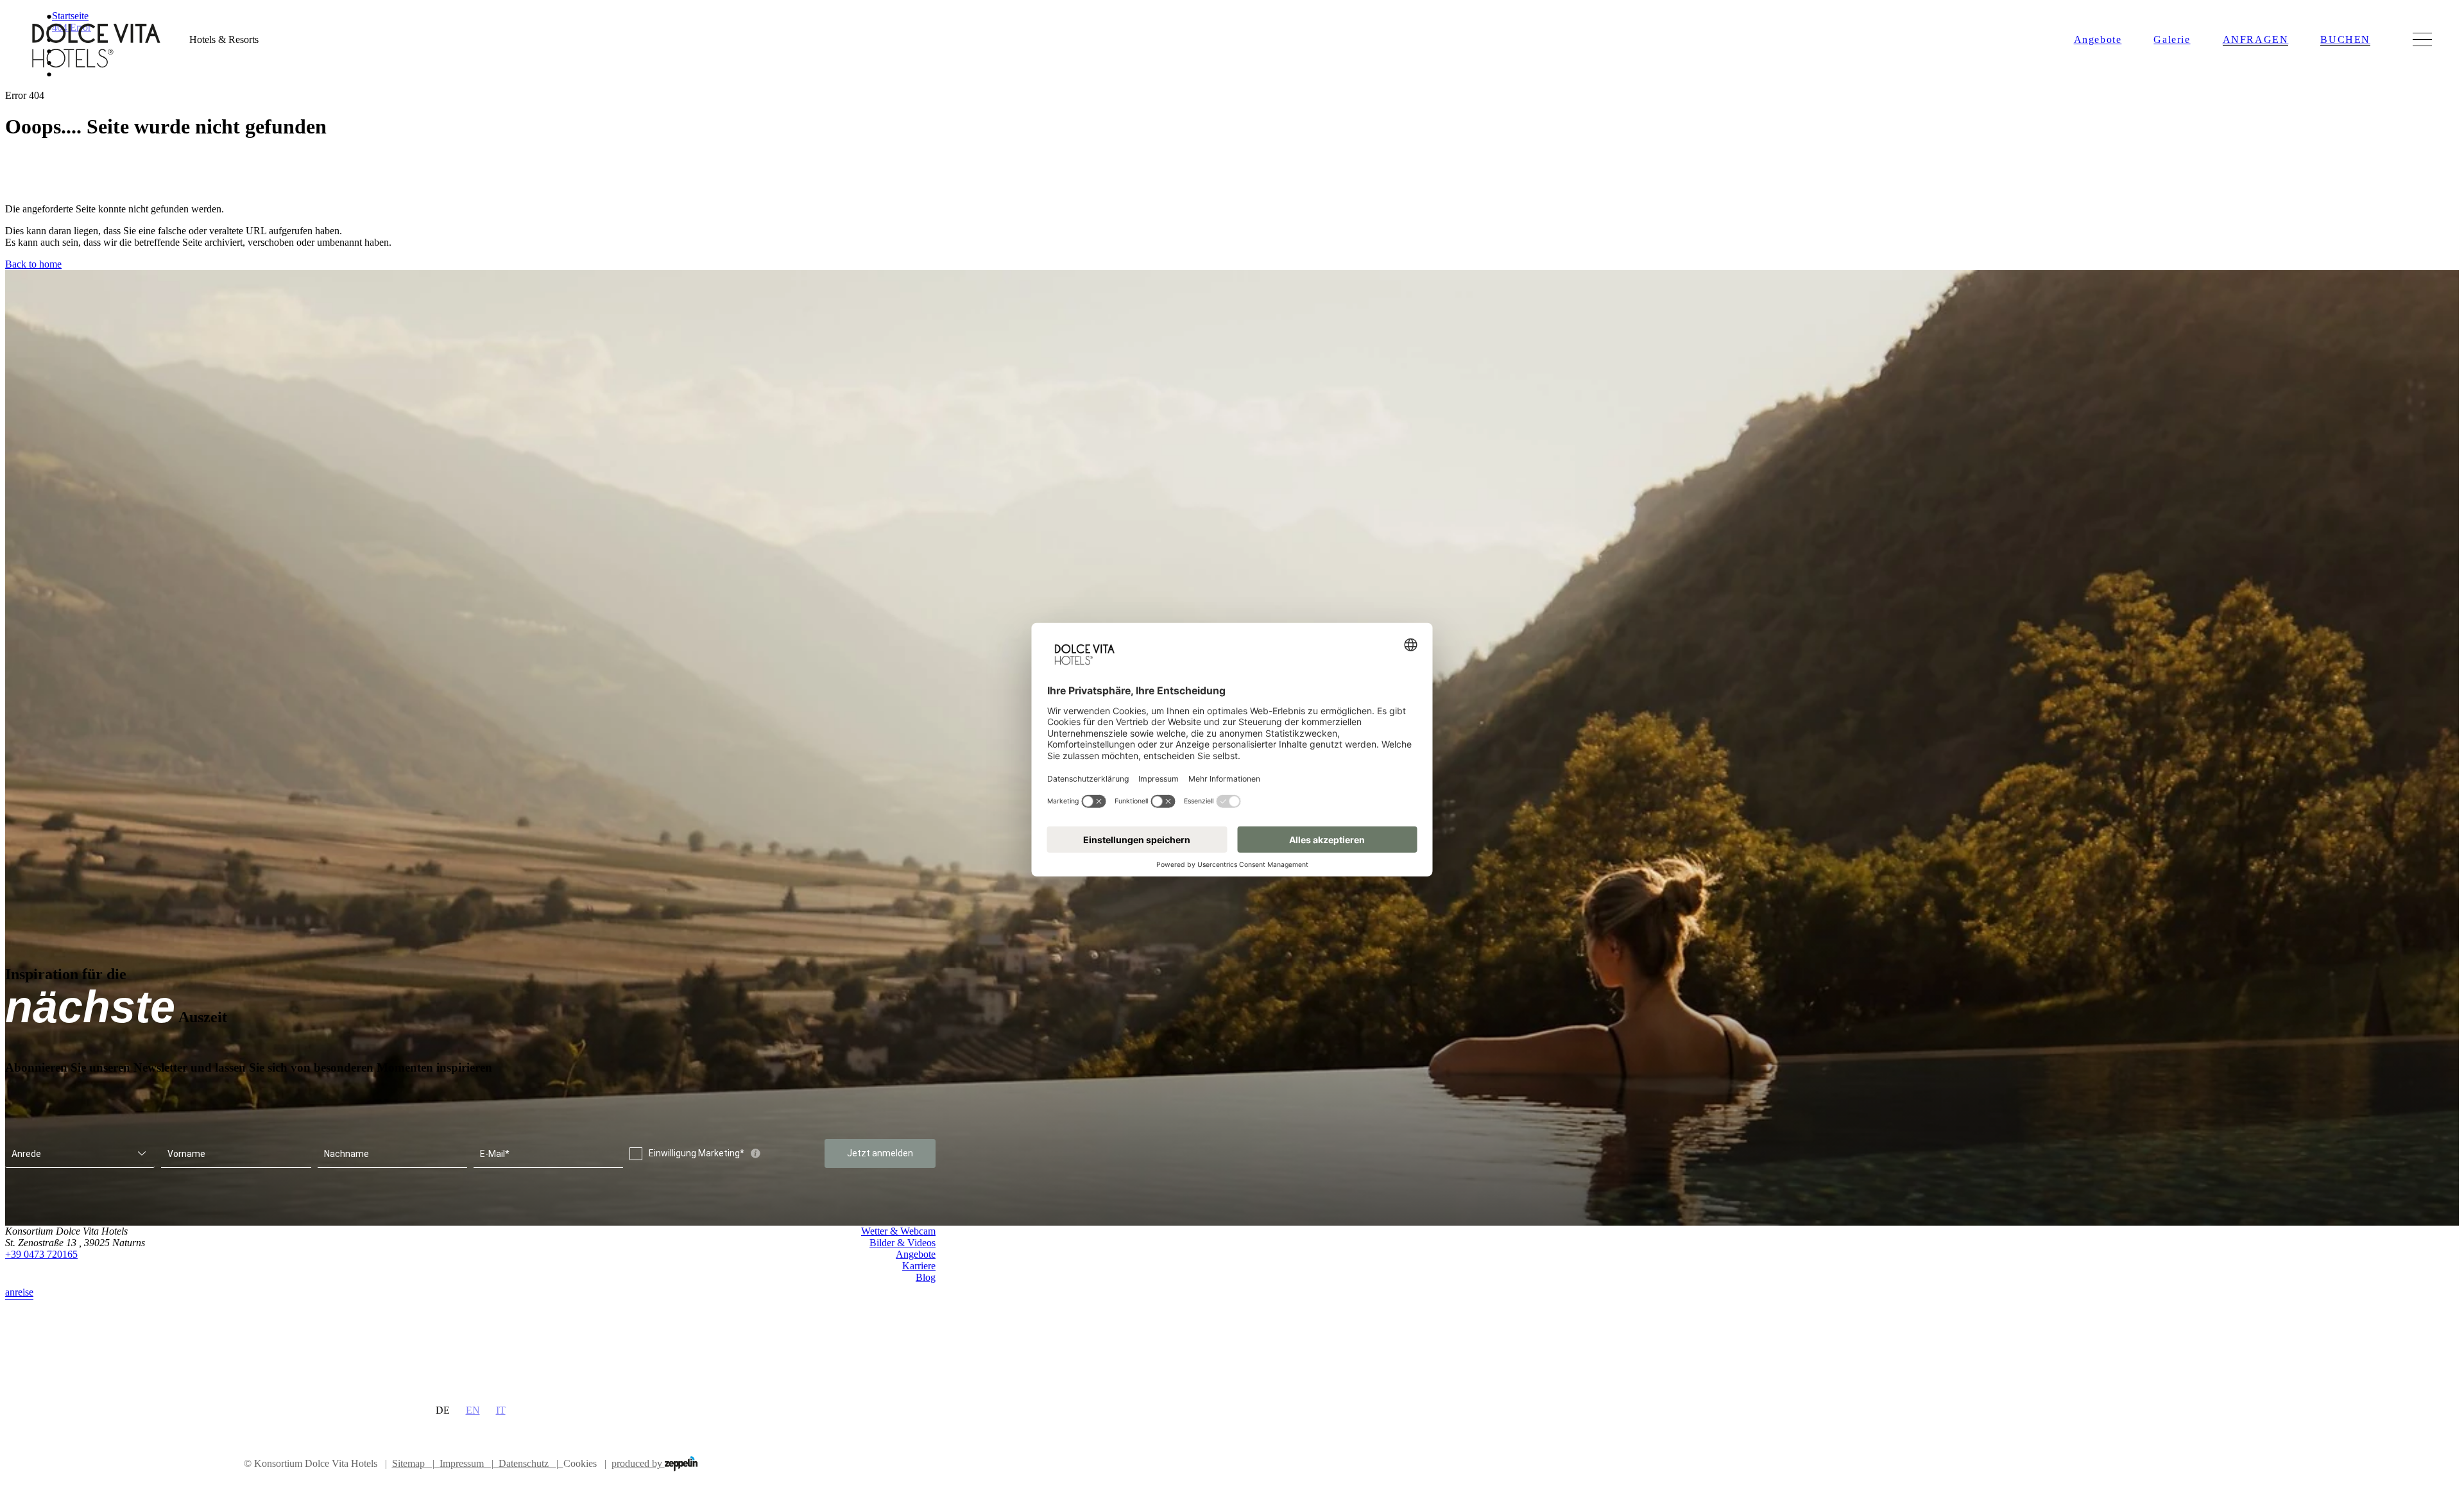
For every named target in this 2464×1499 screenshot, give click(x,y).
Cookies (580, 1463)
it (501, 1410)
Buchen (2345, 39)
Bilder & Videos (903, 1243)
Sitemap (413, 1463)
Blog (926, 1277)
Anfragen (2256, 39)
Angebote (2098, 39)
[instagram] (928, 1311)
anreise (19, 1292)
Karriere (919, 1266)
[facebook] (902, 1311)
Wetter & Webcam (898, 1231)
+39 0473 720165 (41, 1254)
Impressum (466, 1463)
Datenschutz (528, 1463)
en (473, 1410)
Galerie (2172, 39)
